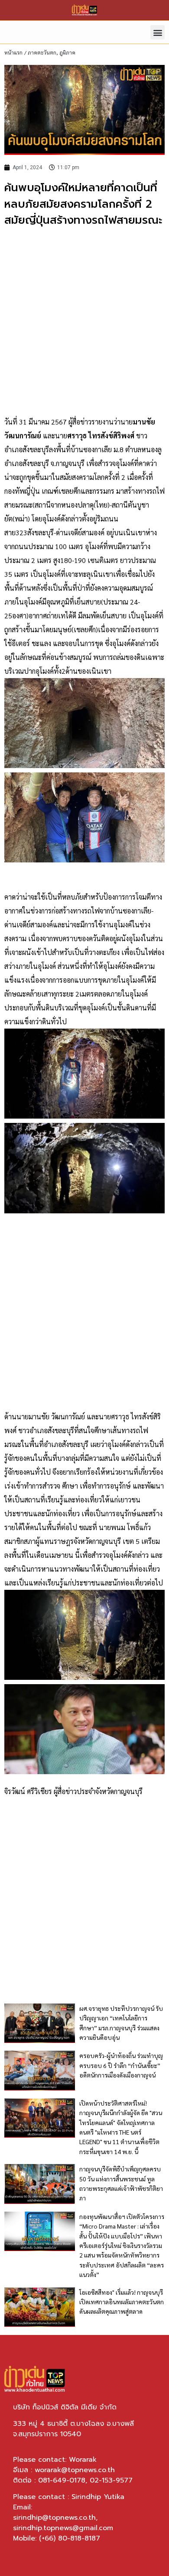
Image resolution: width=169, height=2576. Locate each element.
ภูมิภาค (67, 52)
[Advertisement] (84, 322)
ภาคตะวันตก (42, 52)
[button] (158, 32)
